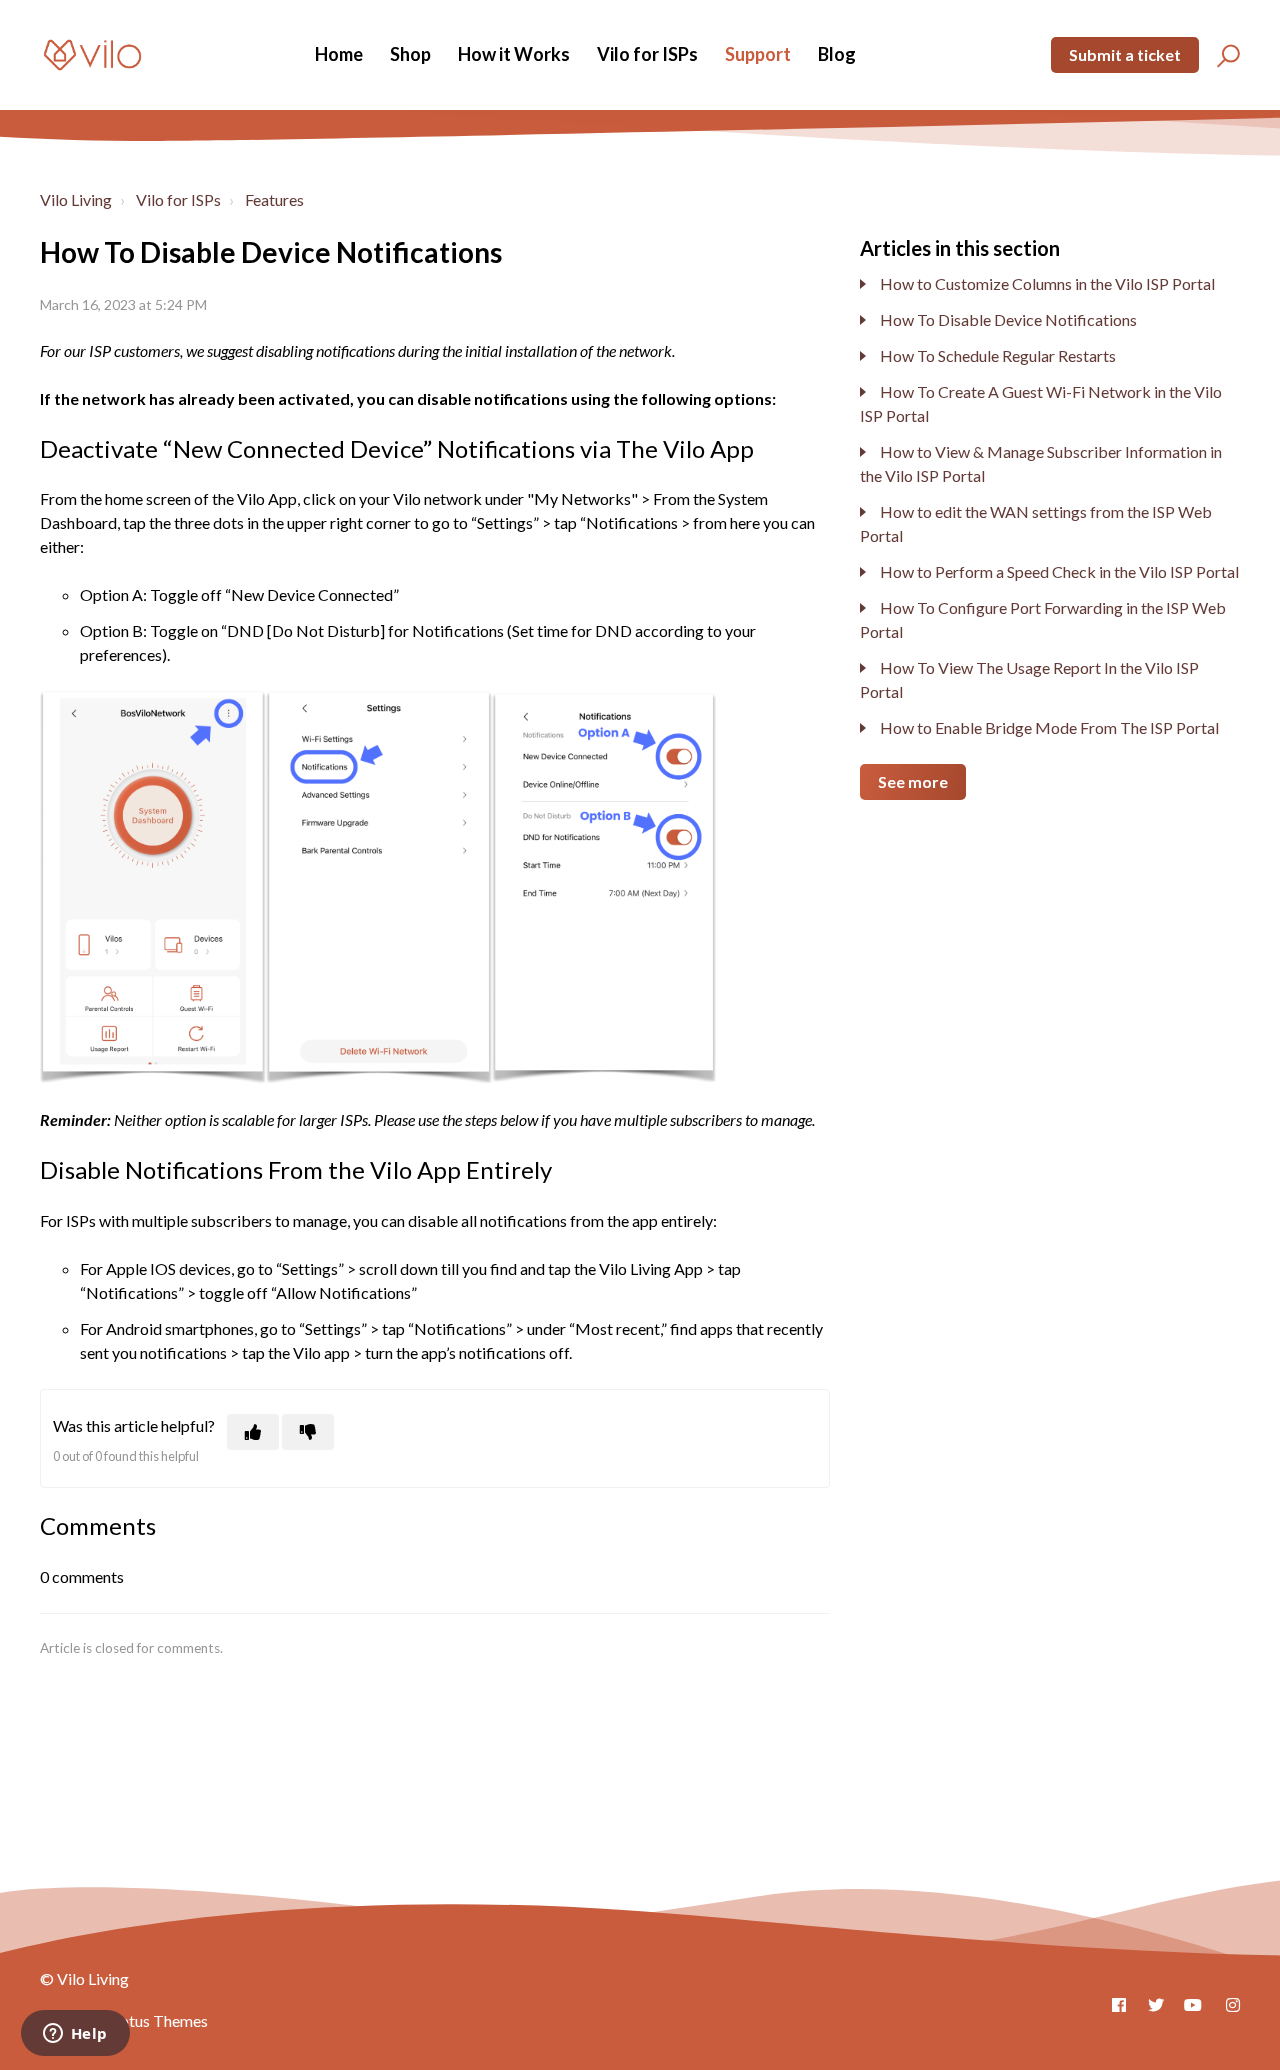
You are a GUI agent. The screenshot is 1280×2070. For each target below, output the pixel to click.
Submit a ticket (1125, 54)
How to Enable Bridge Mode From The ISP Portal (1049, 727)
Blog (837, 54)
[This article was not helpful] (308, 1432)
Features (274, 199)
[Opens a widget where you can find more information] (75, 2035)
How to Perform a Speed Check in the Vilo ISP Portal (1059, 571)
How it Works (514, 54)
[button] (1225, 55)
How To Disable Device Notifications (1008, 319)
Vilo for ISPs (647, 54)
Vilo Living (76, 199)
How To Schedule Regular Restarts (998, 355)
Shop (410, 54)
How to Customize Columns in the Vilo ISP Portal (1047, 283)
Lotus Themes (160, 2020)
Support (758, 54)
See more (913, 781)
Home (339, 54)
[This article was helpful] (253, 1432)
